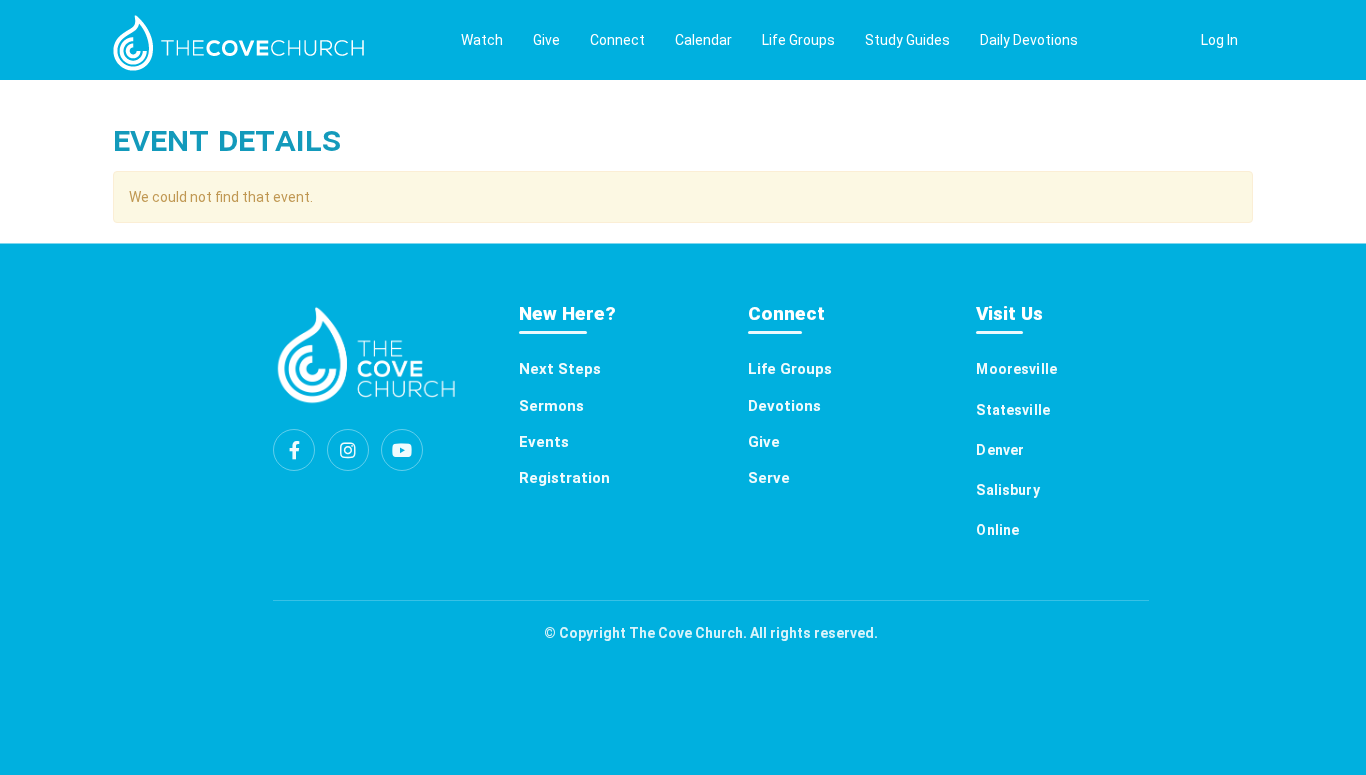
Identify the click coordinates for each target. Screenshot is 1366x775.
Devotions (784, 406)
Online (997, 530)
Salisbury (1007, 490)
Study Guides (907, 40)
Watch (482, 40)
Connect (617, 40)
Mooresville (1016, 369)
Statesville (1013, 410)
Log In (1219, 40)
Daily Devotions (1029, 40)
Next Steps (560, 369)
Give (546, 40)
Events (544, 442)
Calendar (703, 40)
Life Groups (798, 40)
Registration (564, 478)
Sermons (551, 406)
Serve (769, 478)
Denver (1000, 450)
